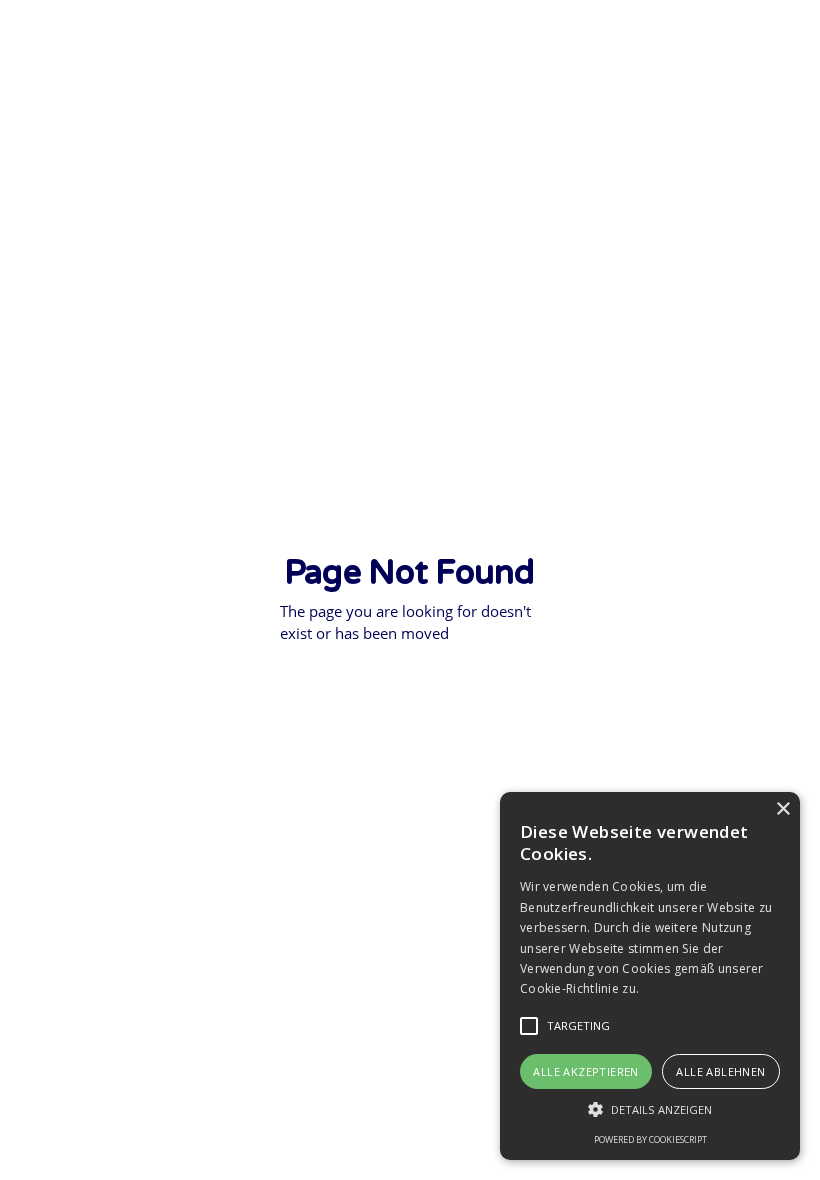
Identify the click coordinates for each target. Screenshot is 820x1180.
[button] (529, 1026)
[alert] (650, 976)
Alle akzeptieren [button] (585, 1071)
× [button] (782, 809)
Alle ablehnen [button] (720, 1071)
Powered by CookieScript (650, 1139)
